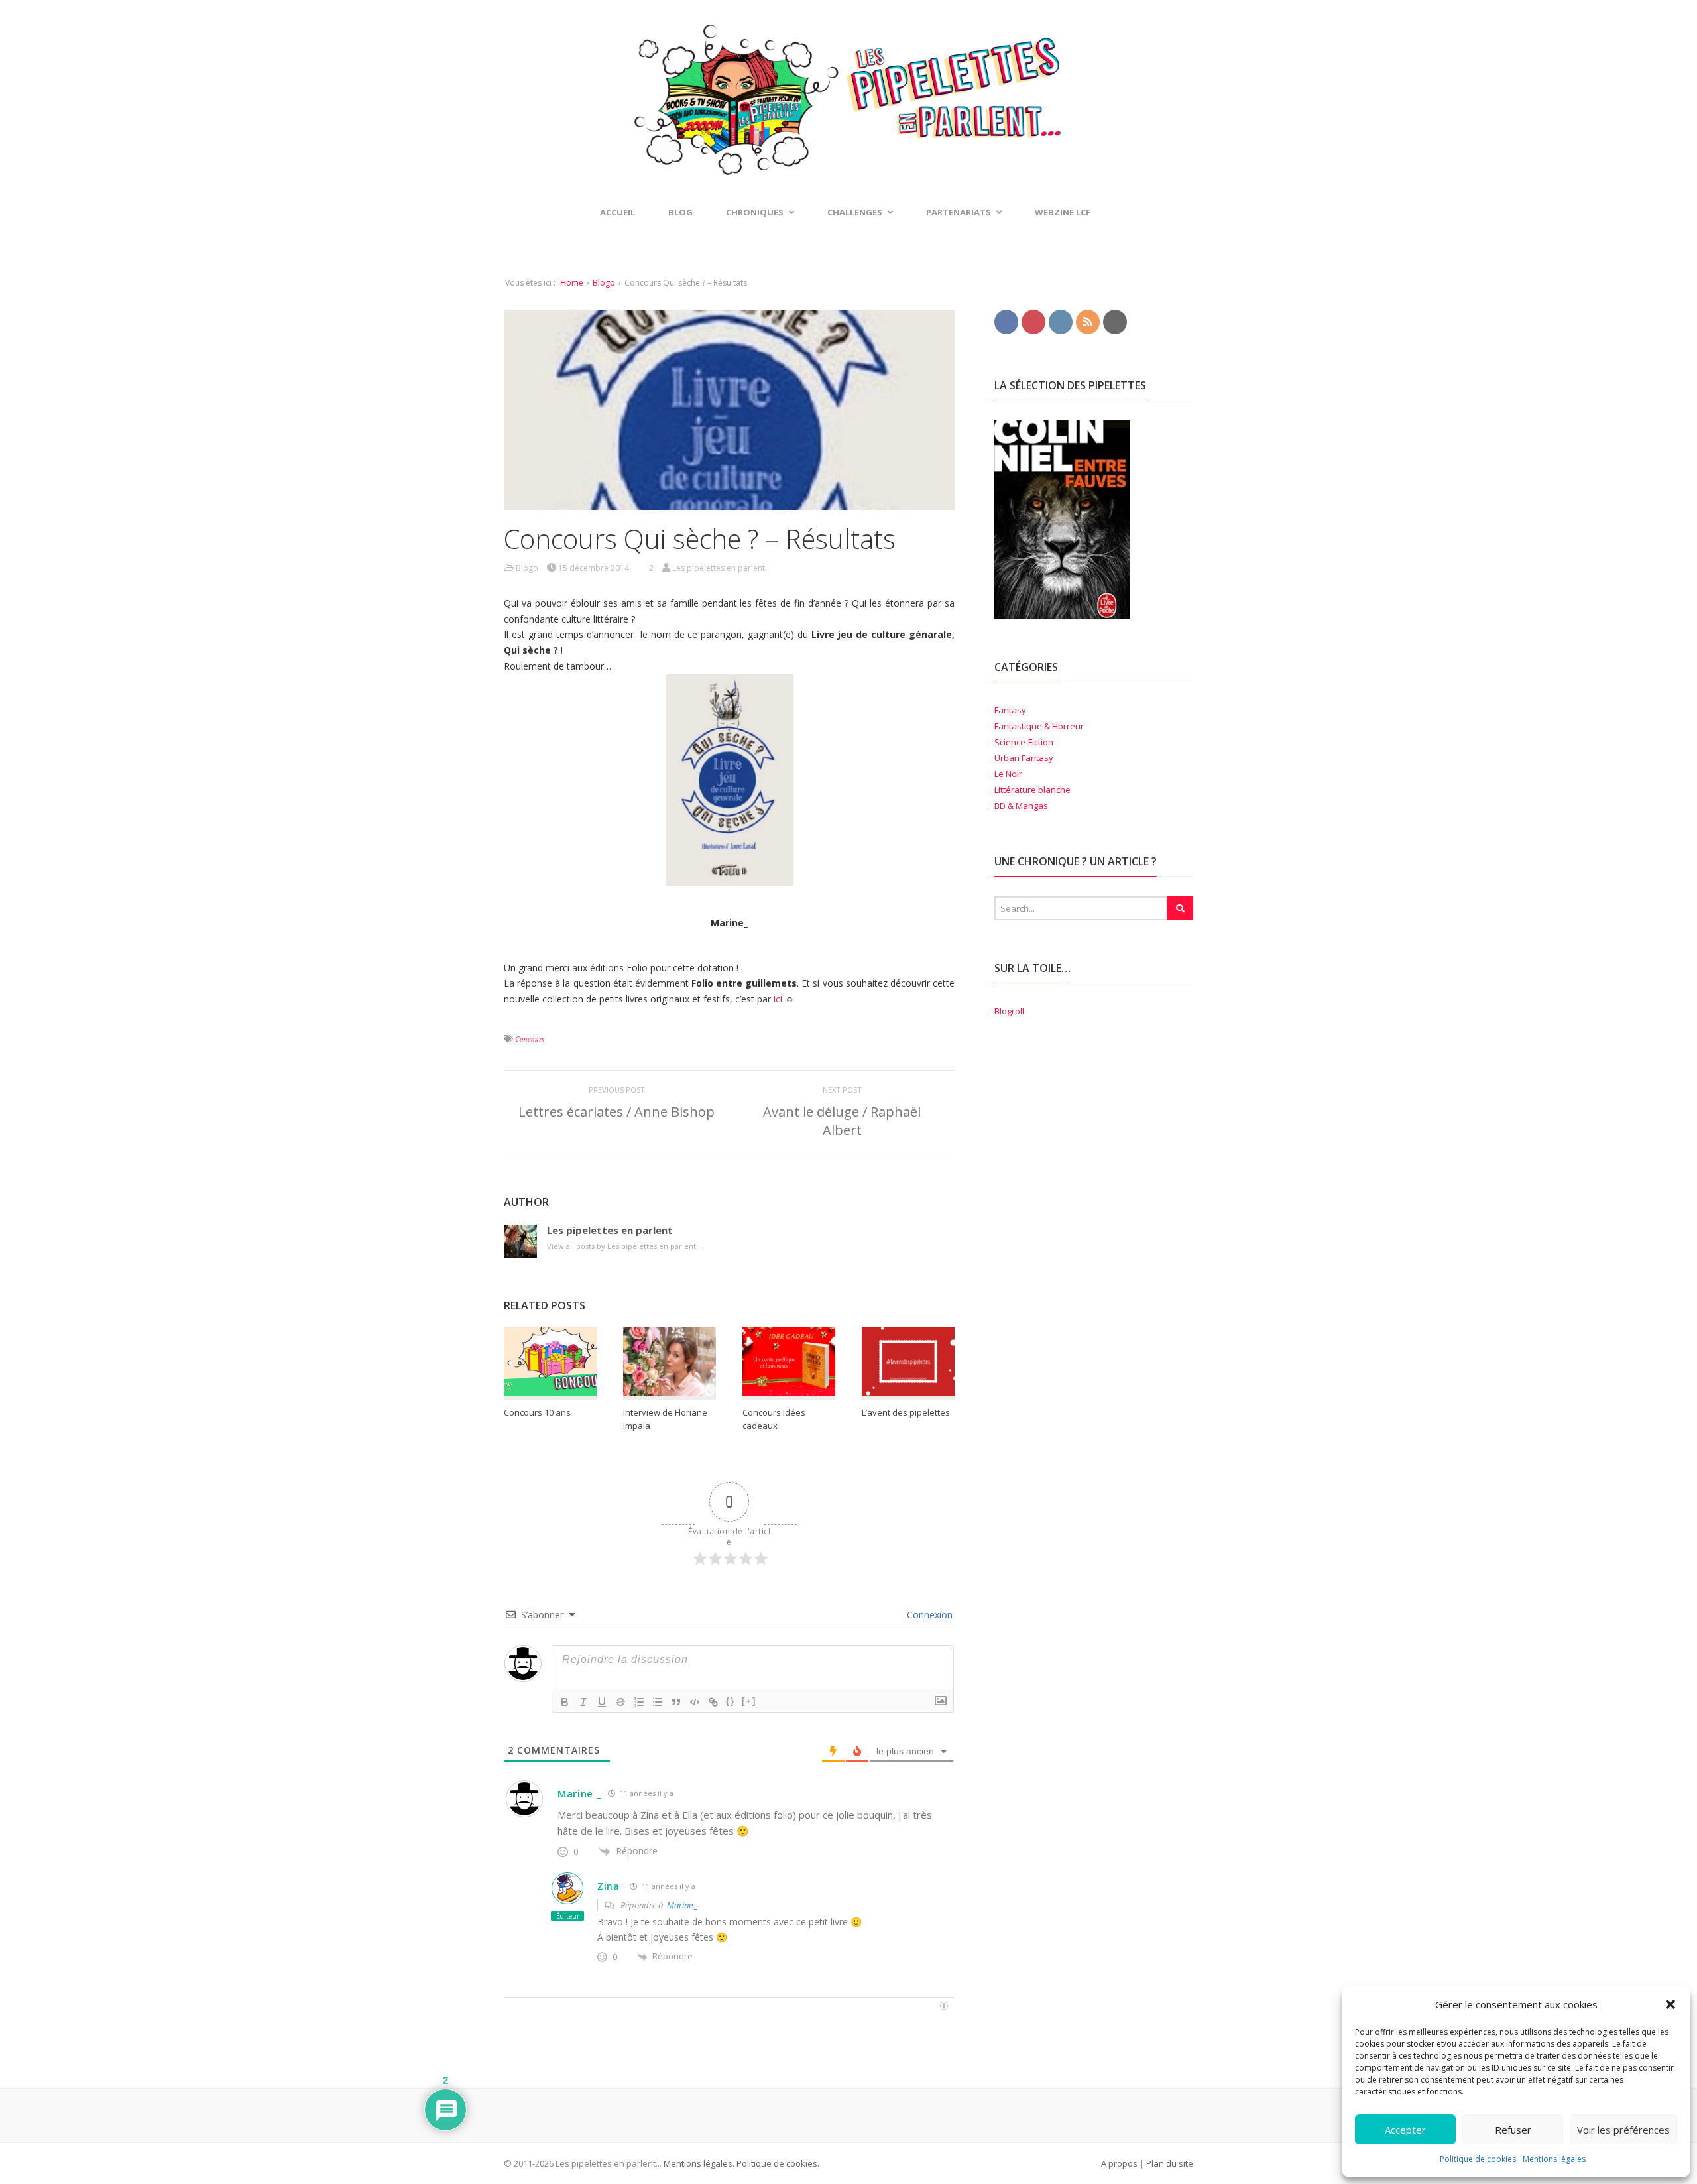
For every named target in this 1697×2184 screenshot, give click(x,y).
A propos (1119, 2163)
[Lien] (713, 1702)
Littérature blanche (1032, 790)
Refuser (1513, 2130)
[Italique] (583, 1702)
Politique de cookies (1478, 2159)
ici (778, 999)
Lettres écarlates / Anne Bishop (616, 1112)
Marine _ (579, 1793)
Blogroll (1009, 1011)
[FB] (1006, 321)
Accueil (617, 212)
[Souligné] (602, 1702)
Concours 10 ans (537, 1412)
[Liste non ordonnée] (658, 1702)
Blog (680, 212)
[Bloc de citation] (676, 1702)
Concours (530, 1039)
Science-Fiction (1024, 742)
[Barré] (620, 1702)
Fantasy (1010, 710)
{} (731, 1701)
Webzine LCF (1063, 212)
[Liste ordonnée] (639, 1702)
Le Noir (1008, 774)
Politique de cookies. (777, 2163)
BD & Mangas (1021, 806)
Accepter (1405, 2130)
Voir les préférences (1623, 2130)
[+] (749, 1701)
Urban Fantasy (1024, 758)
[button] (1670, 2004)
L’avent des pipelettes (906, 1412)
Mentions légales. (699, 2163)
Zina (609, 1886)
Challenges (855, 212)
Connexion (928, 1615)
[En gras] (565, 1702)
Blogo (604, 283)
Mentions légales (1554, 2159)
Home (572, 283)
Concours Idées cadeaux (774, 1419)
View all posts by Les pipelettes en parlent (626, 1246)
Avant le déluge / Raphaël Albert (842, 1121)
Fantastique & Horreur (1039, 726)
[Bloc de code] (695, 1702)
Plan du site (1170, 2163)
